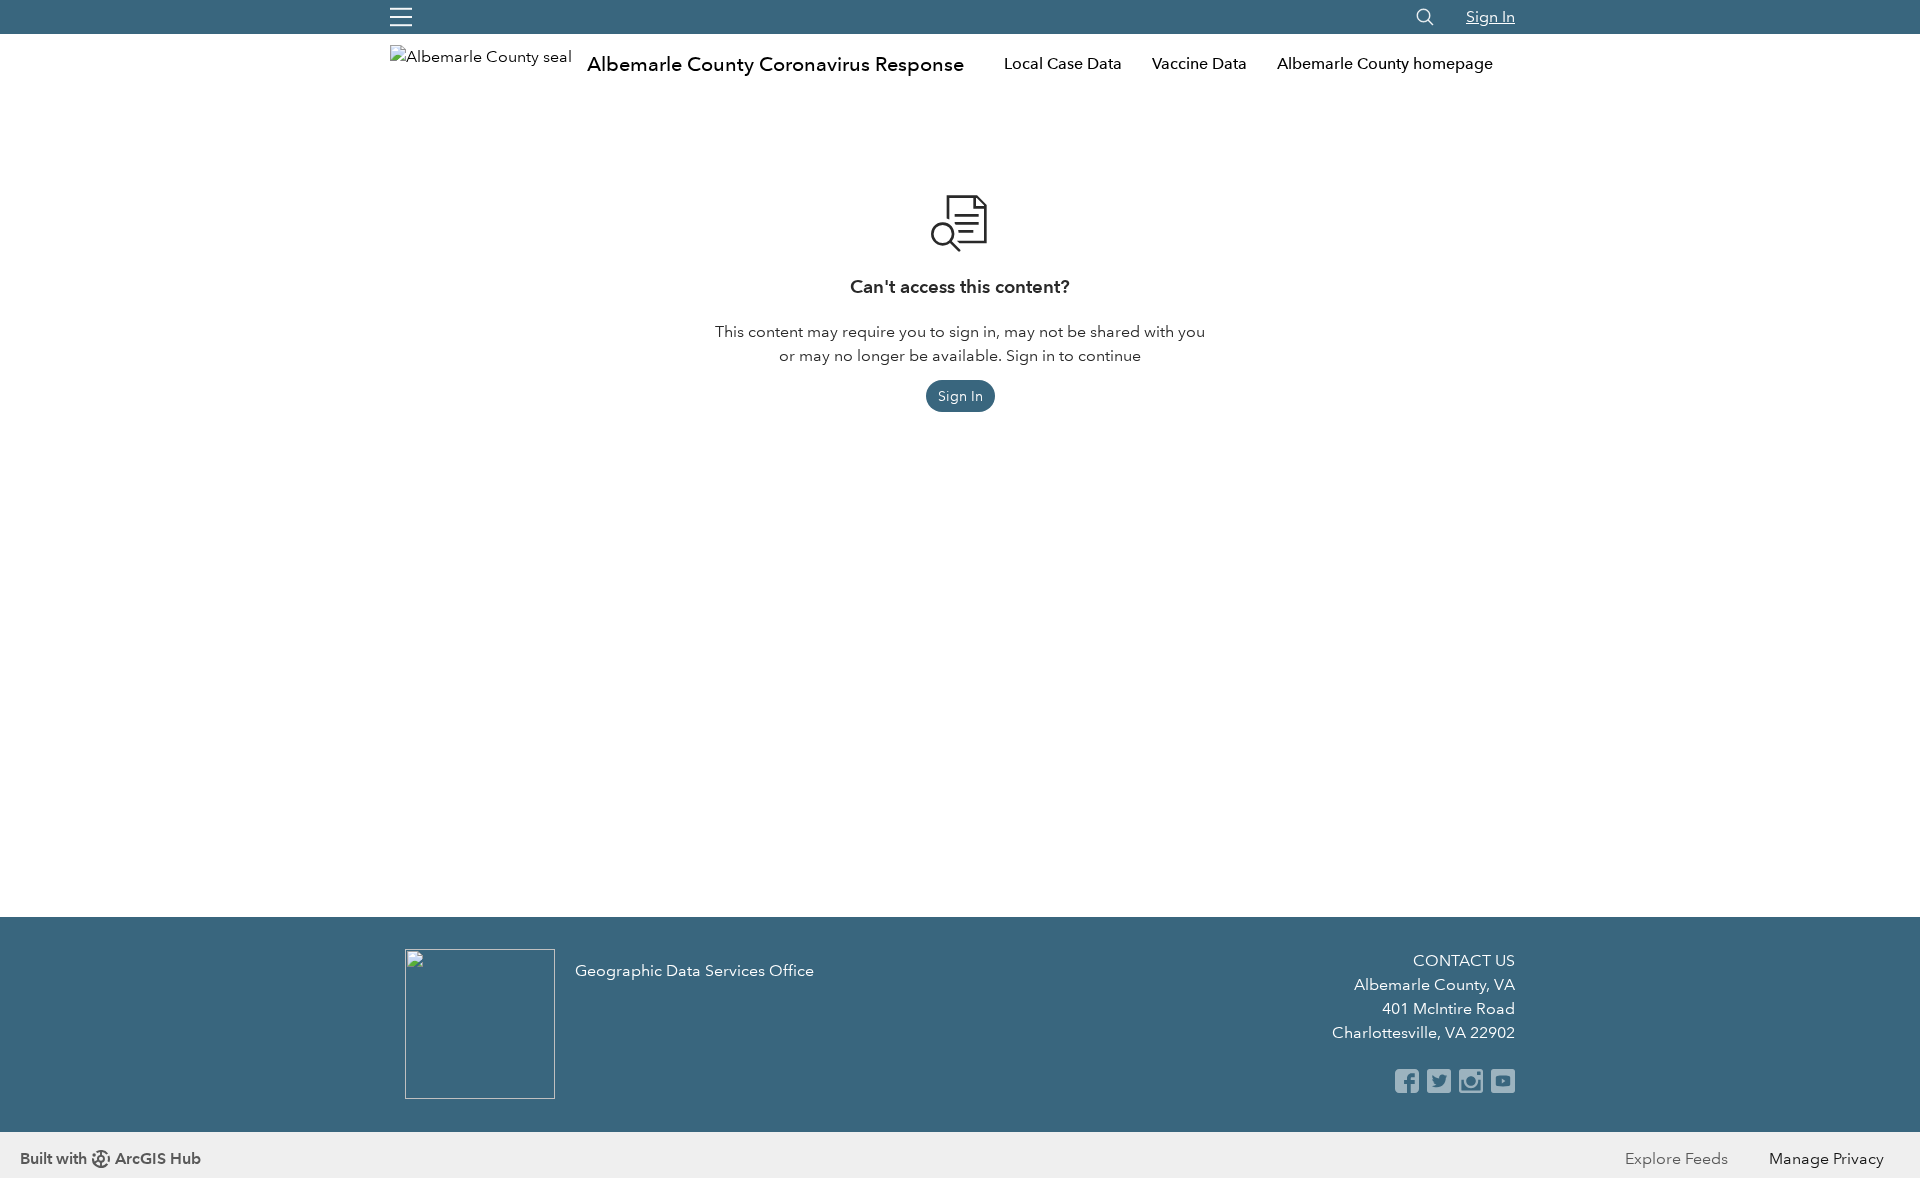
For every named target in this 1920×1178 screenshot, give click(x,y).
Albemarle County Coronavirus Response (775, 64)
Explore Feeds (1676, 1158)
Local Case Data (1063, 63)
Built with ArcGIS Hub (110, 1158)
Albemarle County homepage (1385, 63)
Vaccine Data (1199, 63)
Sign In (1490, 16)
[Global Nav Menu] (401, 17)
